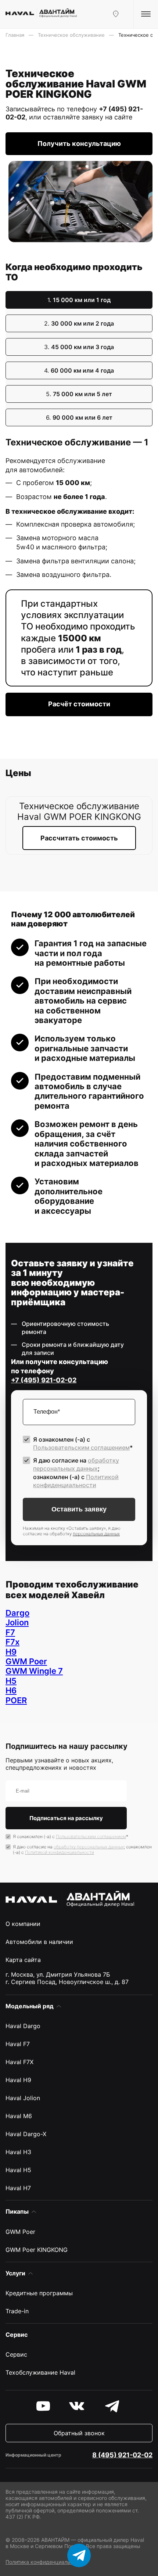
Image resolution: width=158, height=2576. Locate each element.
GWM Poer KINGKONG (37, 2250)
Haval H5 (18, 2170)
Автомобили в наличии (39, 1942)
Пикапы (17, 2211)
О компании (23, 1924)
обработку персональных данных (89, 1847)
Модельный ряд (30, 2006)
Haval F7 (18, 2044)
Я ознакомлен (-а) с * (83, 1443)
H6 (11, 1690)
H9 (11, 1652)
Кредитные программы (39, 2293)
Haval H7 (18, 2188)
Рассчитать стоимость (79, 838)
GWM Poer (26, 1661)
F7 (10, 1632)
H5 (11, 1681)
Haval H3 (18, 2152)
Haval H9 (18, 2080)
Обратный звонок (79, 2433)
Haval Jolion (23, 2098)
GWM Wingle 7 (34, 1671)
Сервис (16, 2354)
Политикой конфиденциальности (60, 1852)
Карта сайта (23, 1960)
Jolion (17, 1622)
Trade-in (17, 2311)
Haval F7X (19, 2062)
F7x (12, 1642)
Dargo (17, 1613)
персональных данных (96, 1534)
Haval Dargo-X (26, 2134)
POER (16, 1700)
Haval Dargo (23, 2026)
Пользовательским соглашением (81, 1447)
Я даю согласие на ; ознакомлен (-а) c (76, 1473)
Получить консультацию (79, 143)
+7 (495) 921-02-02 (44, 1380)
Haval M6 (19, 2116)
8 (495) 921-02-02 (122, 2455)
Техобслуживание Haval (40, 2372)
